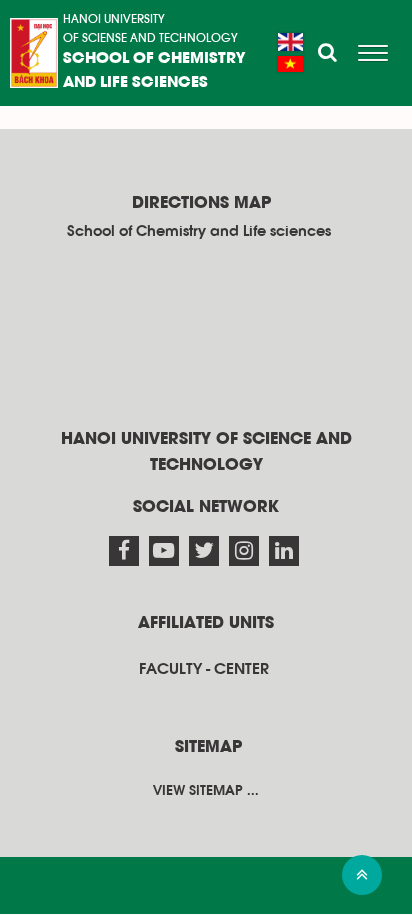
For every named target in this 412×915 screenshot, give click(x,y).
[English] (290, 42)
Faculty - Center (204, 669)
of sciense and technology (150, 38)
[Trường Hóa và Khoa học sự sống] (34, 53)
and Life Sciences (135, 83)
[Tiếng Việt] (290, 64)
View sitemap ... (206, 791)
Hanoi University (114, 19)
